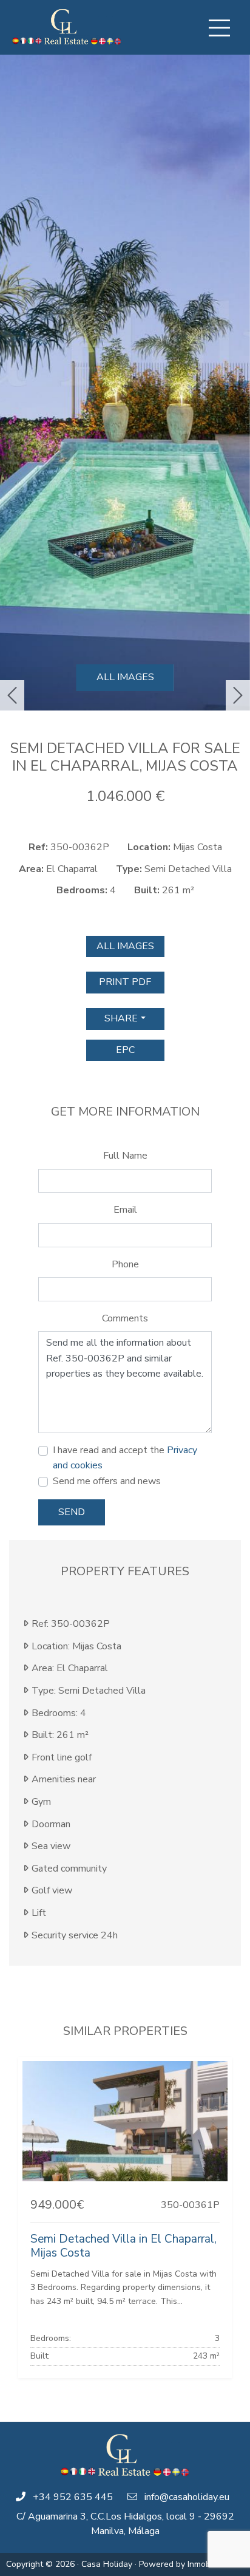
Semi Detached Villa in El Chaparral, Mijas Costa (123, 2246)
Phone (125, 1264)
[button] (12, 695)
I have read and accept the (125, 1458)
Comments (125, 1318)
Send (72, 1512)
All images (125, 677)
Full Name (125, 1156)
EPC (125, 1050)
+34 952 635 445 (73, 2497)
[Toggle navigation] (219, 28)
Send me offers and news (107, 1481)
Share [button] (121, 1018)
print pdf (125, 982)
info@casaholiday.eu (187, 2497)
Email (125, 1210)
